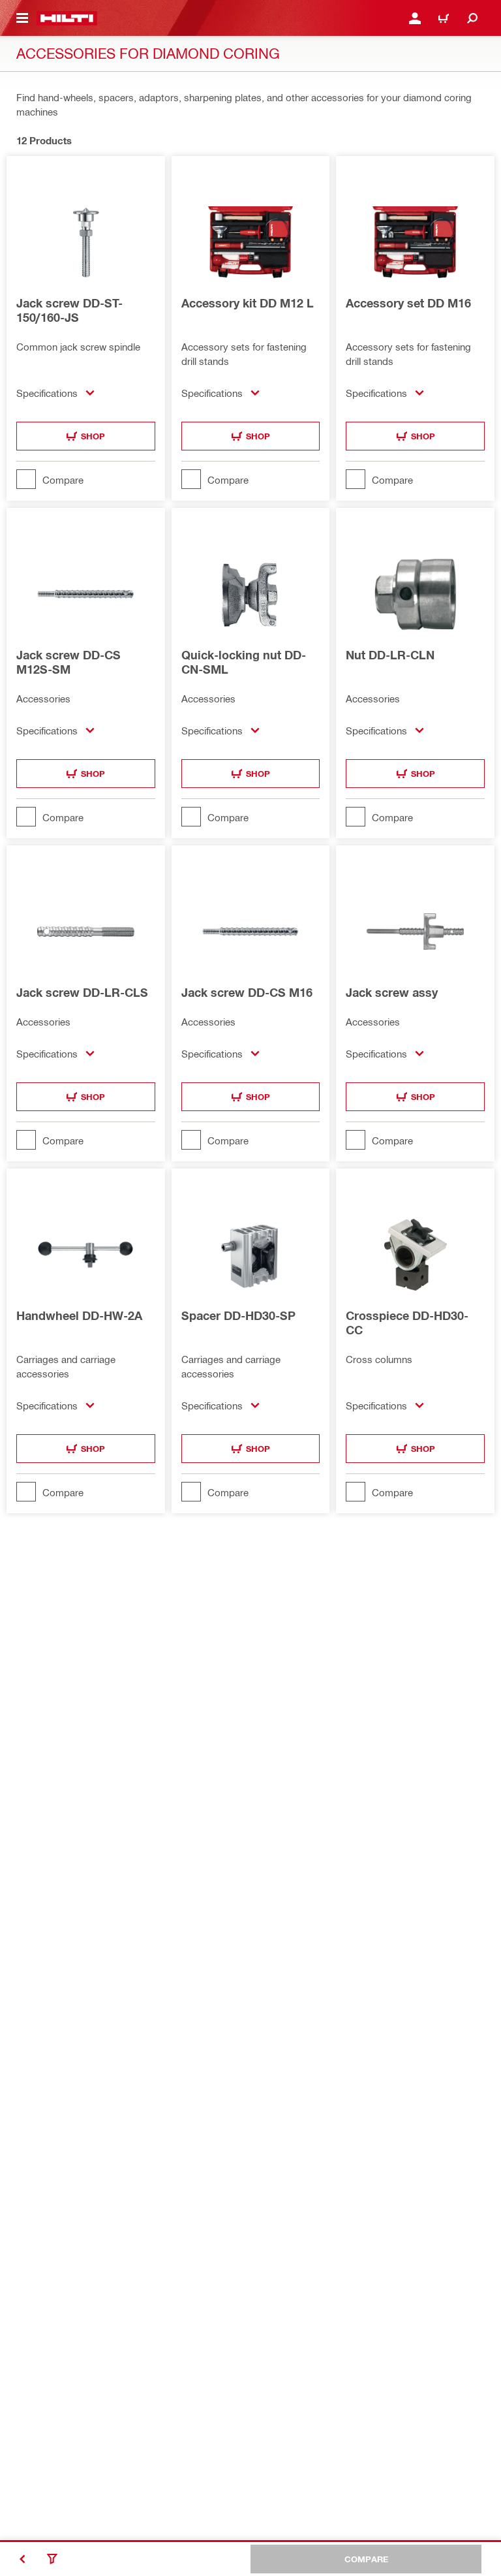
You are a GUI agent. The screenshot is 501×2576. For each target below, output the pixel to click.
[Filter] (52, 2559)
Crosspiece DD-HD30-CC (407, 1323)
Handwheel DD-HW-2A (79, 1315)
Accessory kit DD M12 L (248, 303)
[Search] (472, 18)
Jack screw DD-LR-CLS (82, 992)
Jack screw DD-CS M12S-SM (68, 662)
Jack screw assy (392, 992)
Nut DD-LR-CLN (390, 655)
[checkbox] (86, 479)
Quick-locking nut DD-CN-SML (244, 662)
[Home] (67, 18)
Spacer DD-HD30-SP (238, 1315)
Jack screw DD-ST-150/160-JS (69, 310)
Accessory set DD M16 (408, 303)
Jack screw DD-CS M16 (247, 992)
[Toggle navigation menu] (22, 18)
